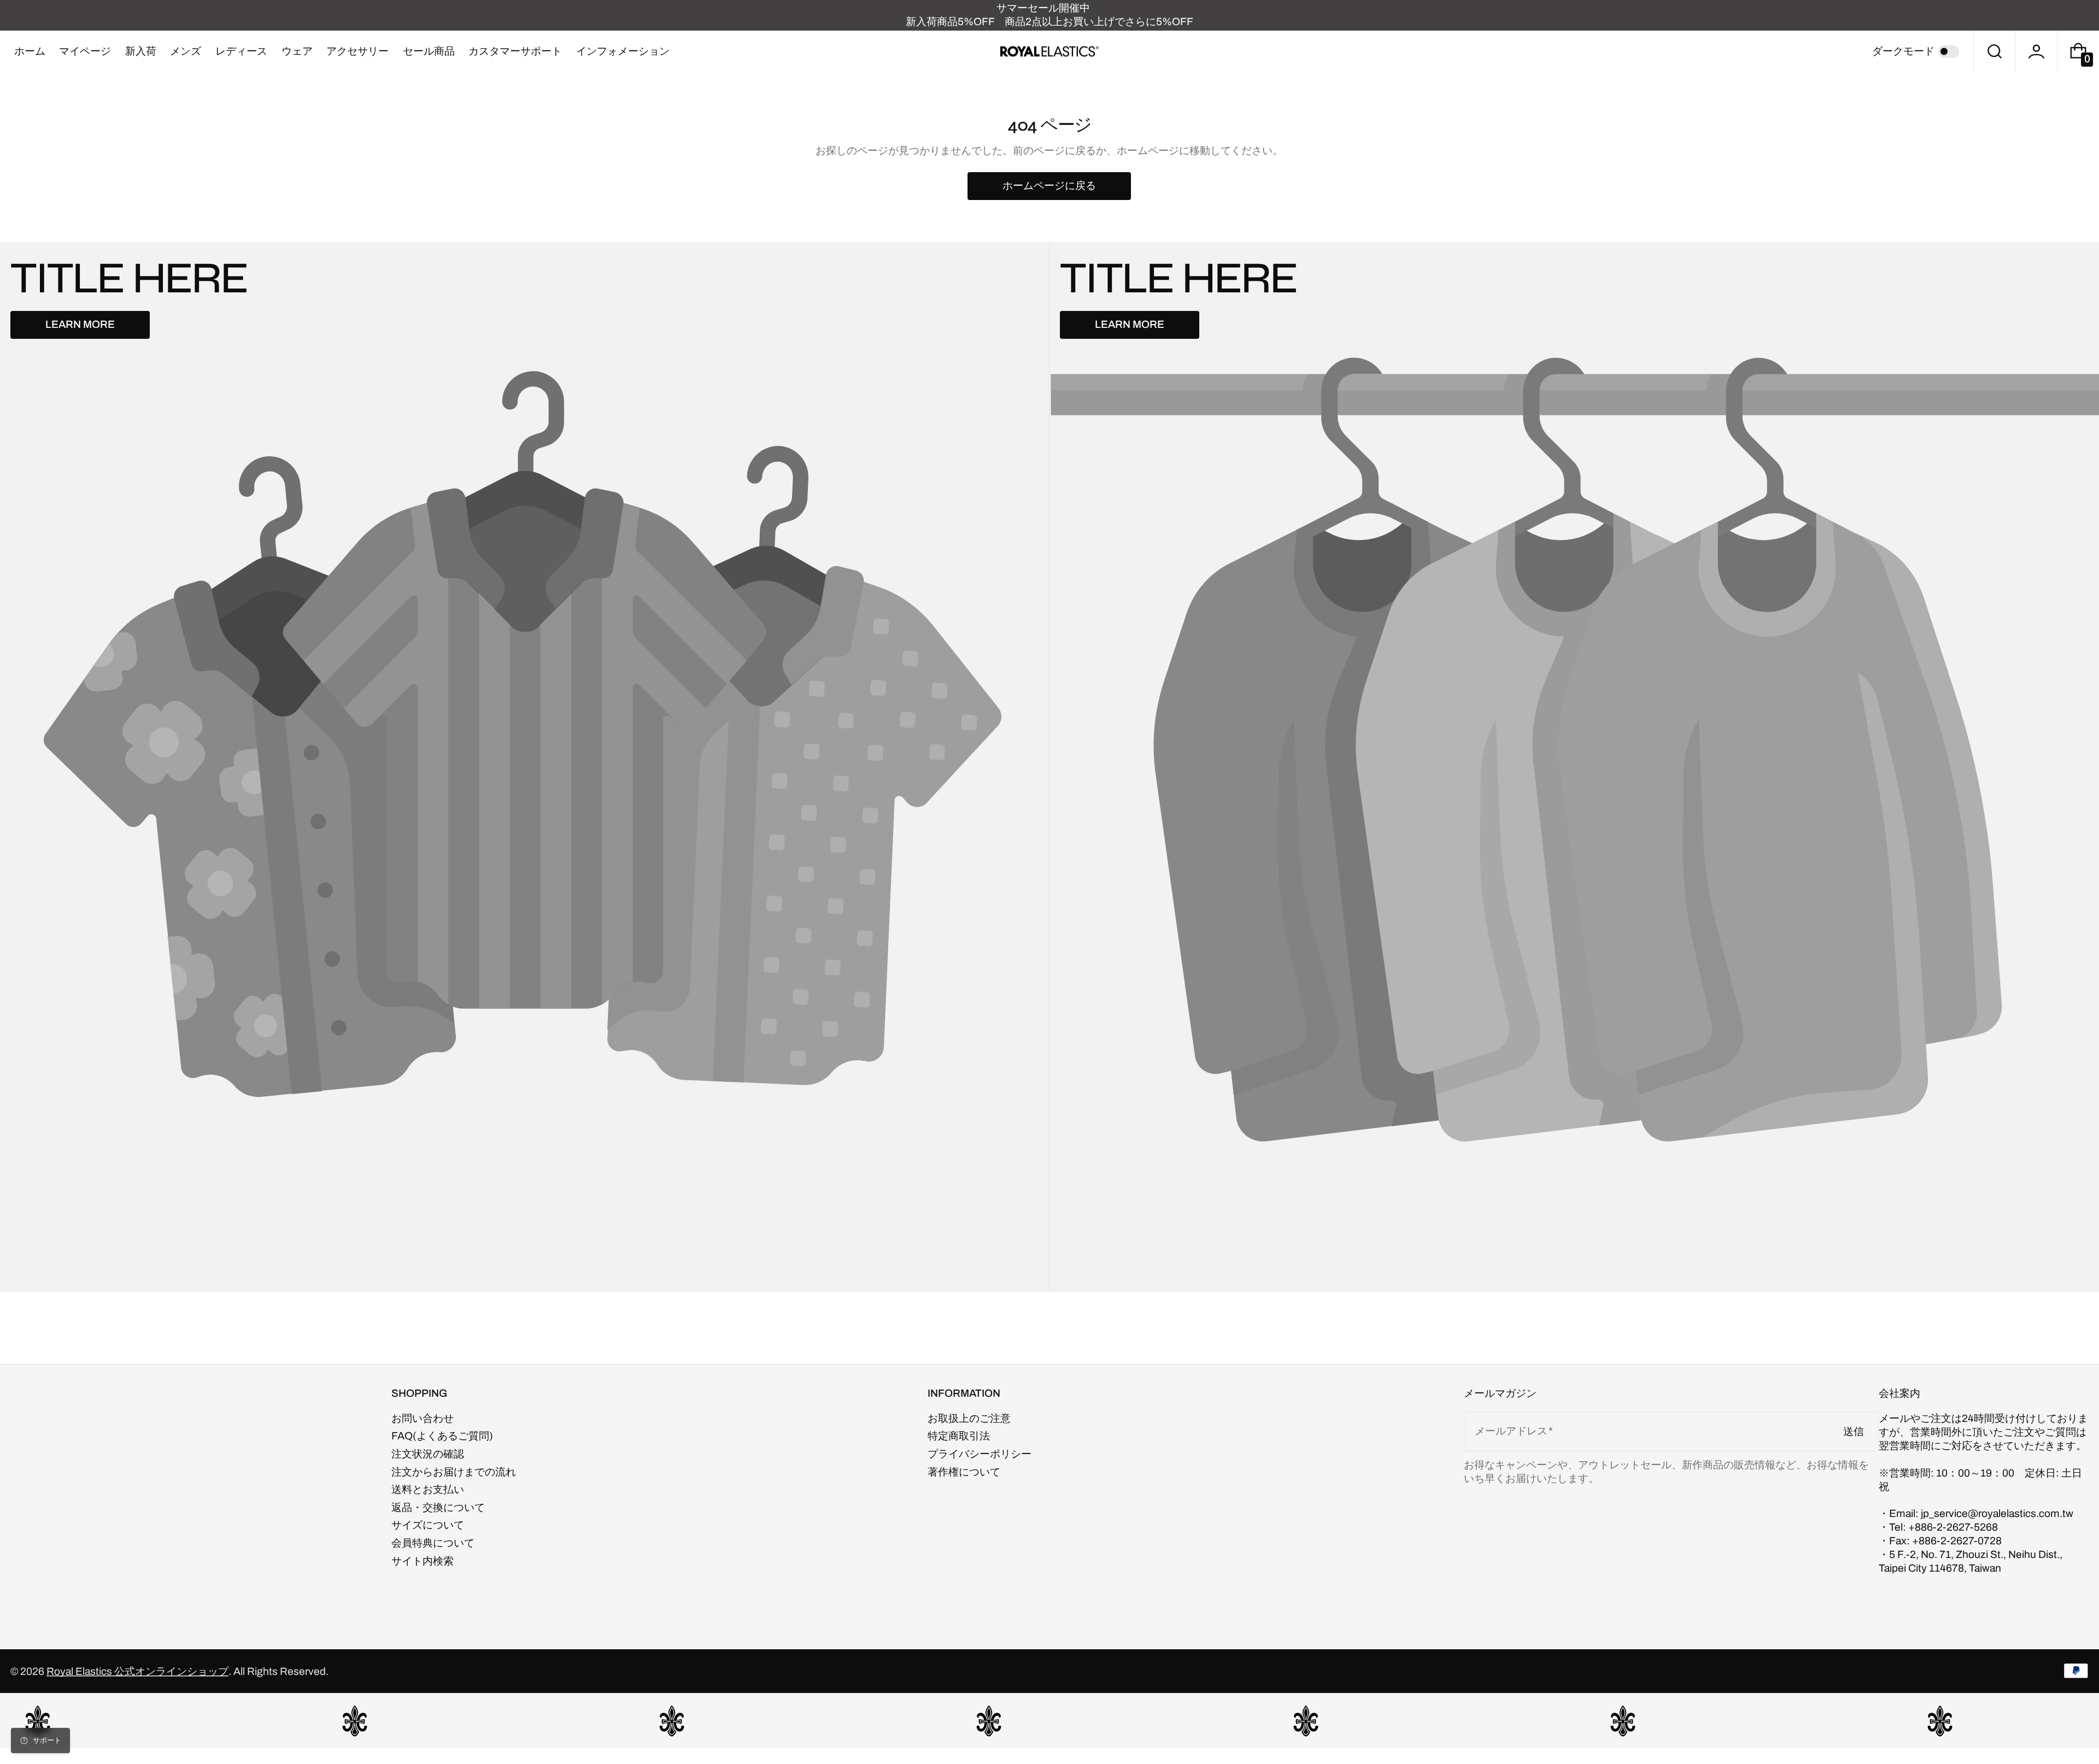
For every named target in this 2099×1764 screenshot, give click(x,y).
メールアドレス (1511, 1431)
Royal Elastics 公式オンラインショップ (137, 1671)
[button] (1995, 52)
